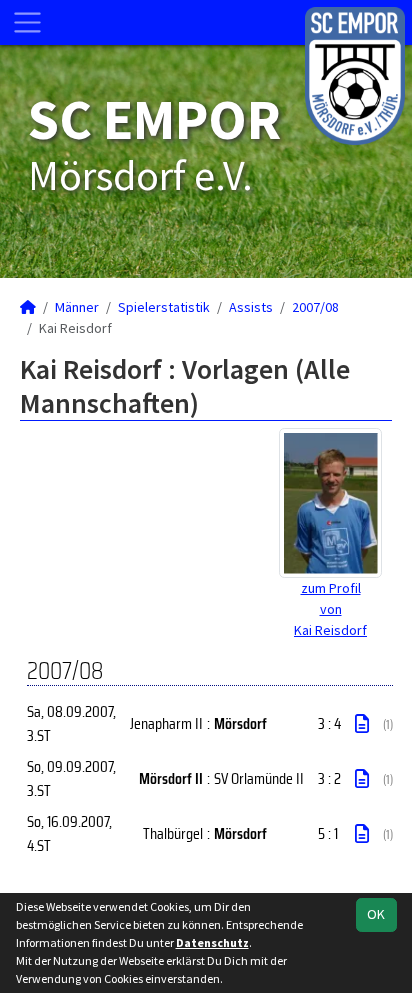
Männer (77, 307)
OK (376, 914)
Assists (251, 307)
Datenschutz (212, 942)
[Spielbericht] (362, 724)
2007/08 (315, 307)
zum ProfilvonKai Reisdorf (330, 609)
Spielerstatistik (164, 307)
